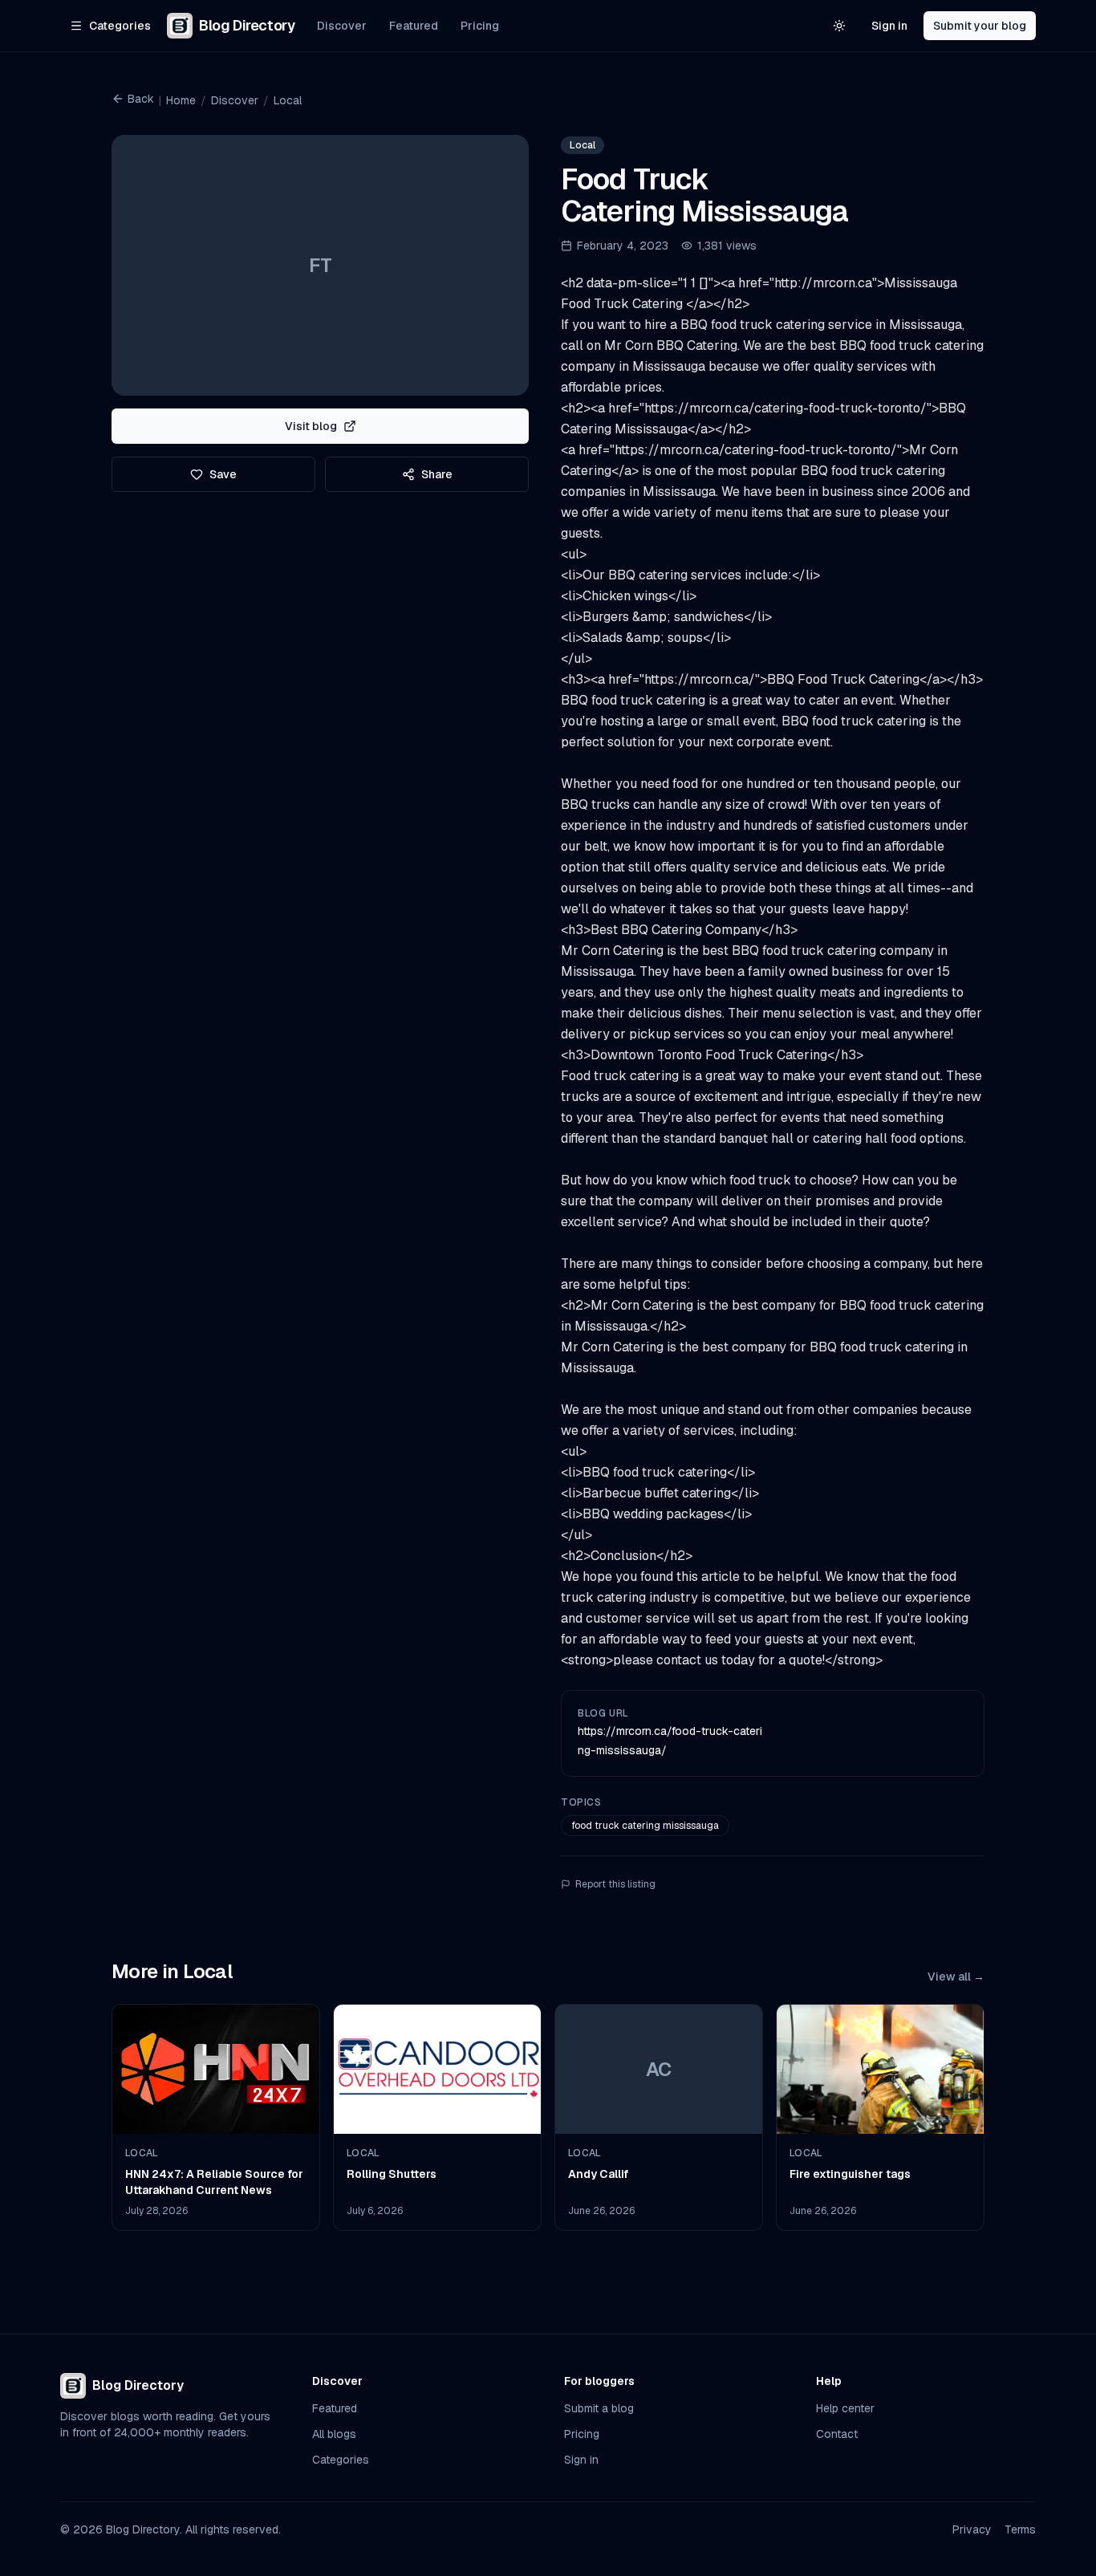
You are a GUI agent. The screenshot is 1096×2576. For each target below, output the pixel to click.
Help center (845, 2408)
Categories (341, 2460)
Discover (342, 26)
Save (223, 474)
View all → (956, 1977)
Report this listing (615, 1884)
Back (141, 99)
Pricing (480, 26)
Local (288, 100)
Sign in (889, 26)
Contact (837, 2434)
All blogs (334, 2434)
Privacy (972, 2529)
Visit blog (311, 426)
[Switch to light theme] (839, 26)
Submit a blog (599, 2408)
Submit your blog (980, 26)
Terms (1020, 2529)
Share (437, 474)
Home (181, 100)
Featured (414, 26)
